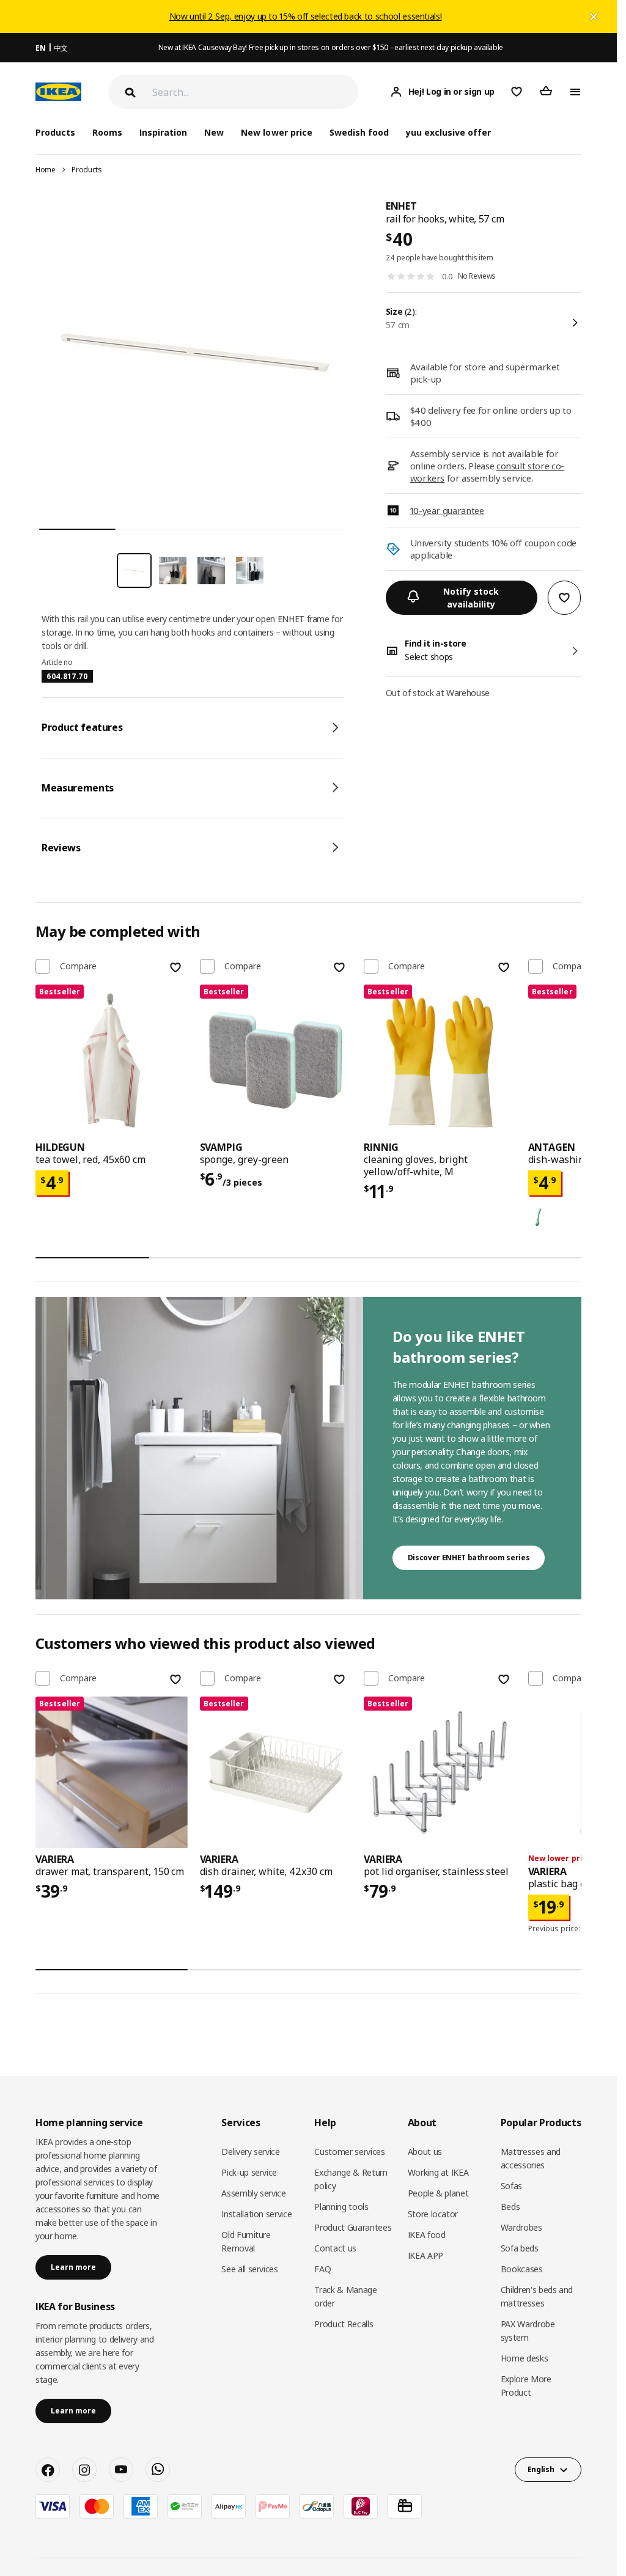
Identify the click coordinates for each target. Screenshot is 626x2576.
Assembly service (253, 2193)
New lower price (276, 132)
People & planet (438, 2193)
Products (87, 170)
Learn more (73, 2267)
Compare (78, 966)
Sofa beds (520, 2248)
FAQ (322, 2269)
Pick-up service (249, 2172)
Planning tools (341, 2207)
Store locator (433, 2214)
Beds (510, 2207)
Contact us (335, 2248)
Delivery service (250, 2152)
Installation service (256, 2214)
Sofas (511, 2186)
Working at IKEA (438, 2172)
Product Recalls (344, 2324)
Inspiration (163, 132)
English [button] (541, 2469)
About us (425, 2152)
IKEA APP (425, 2255)
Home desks (525, 2358)
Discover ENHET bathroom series (469, 1558)
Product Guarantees (353, 2227)
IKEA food (427, 2235)
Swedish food (359, 132)
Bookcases (522, 2269)
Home (46, 170)
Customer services (349, 2152)
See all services (249, 2269)
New (214, 132)
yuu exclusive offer (448, 132)
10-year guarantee (447, 510)
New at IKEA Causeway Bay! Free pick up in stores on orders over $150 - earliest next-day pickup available (331, 47)
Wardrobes (521, 2227)
